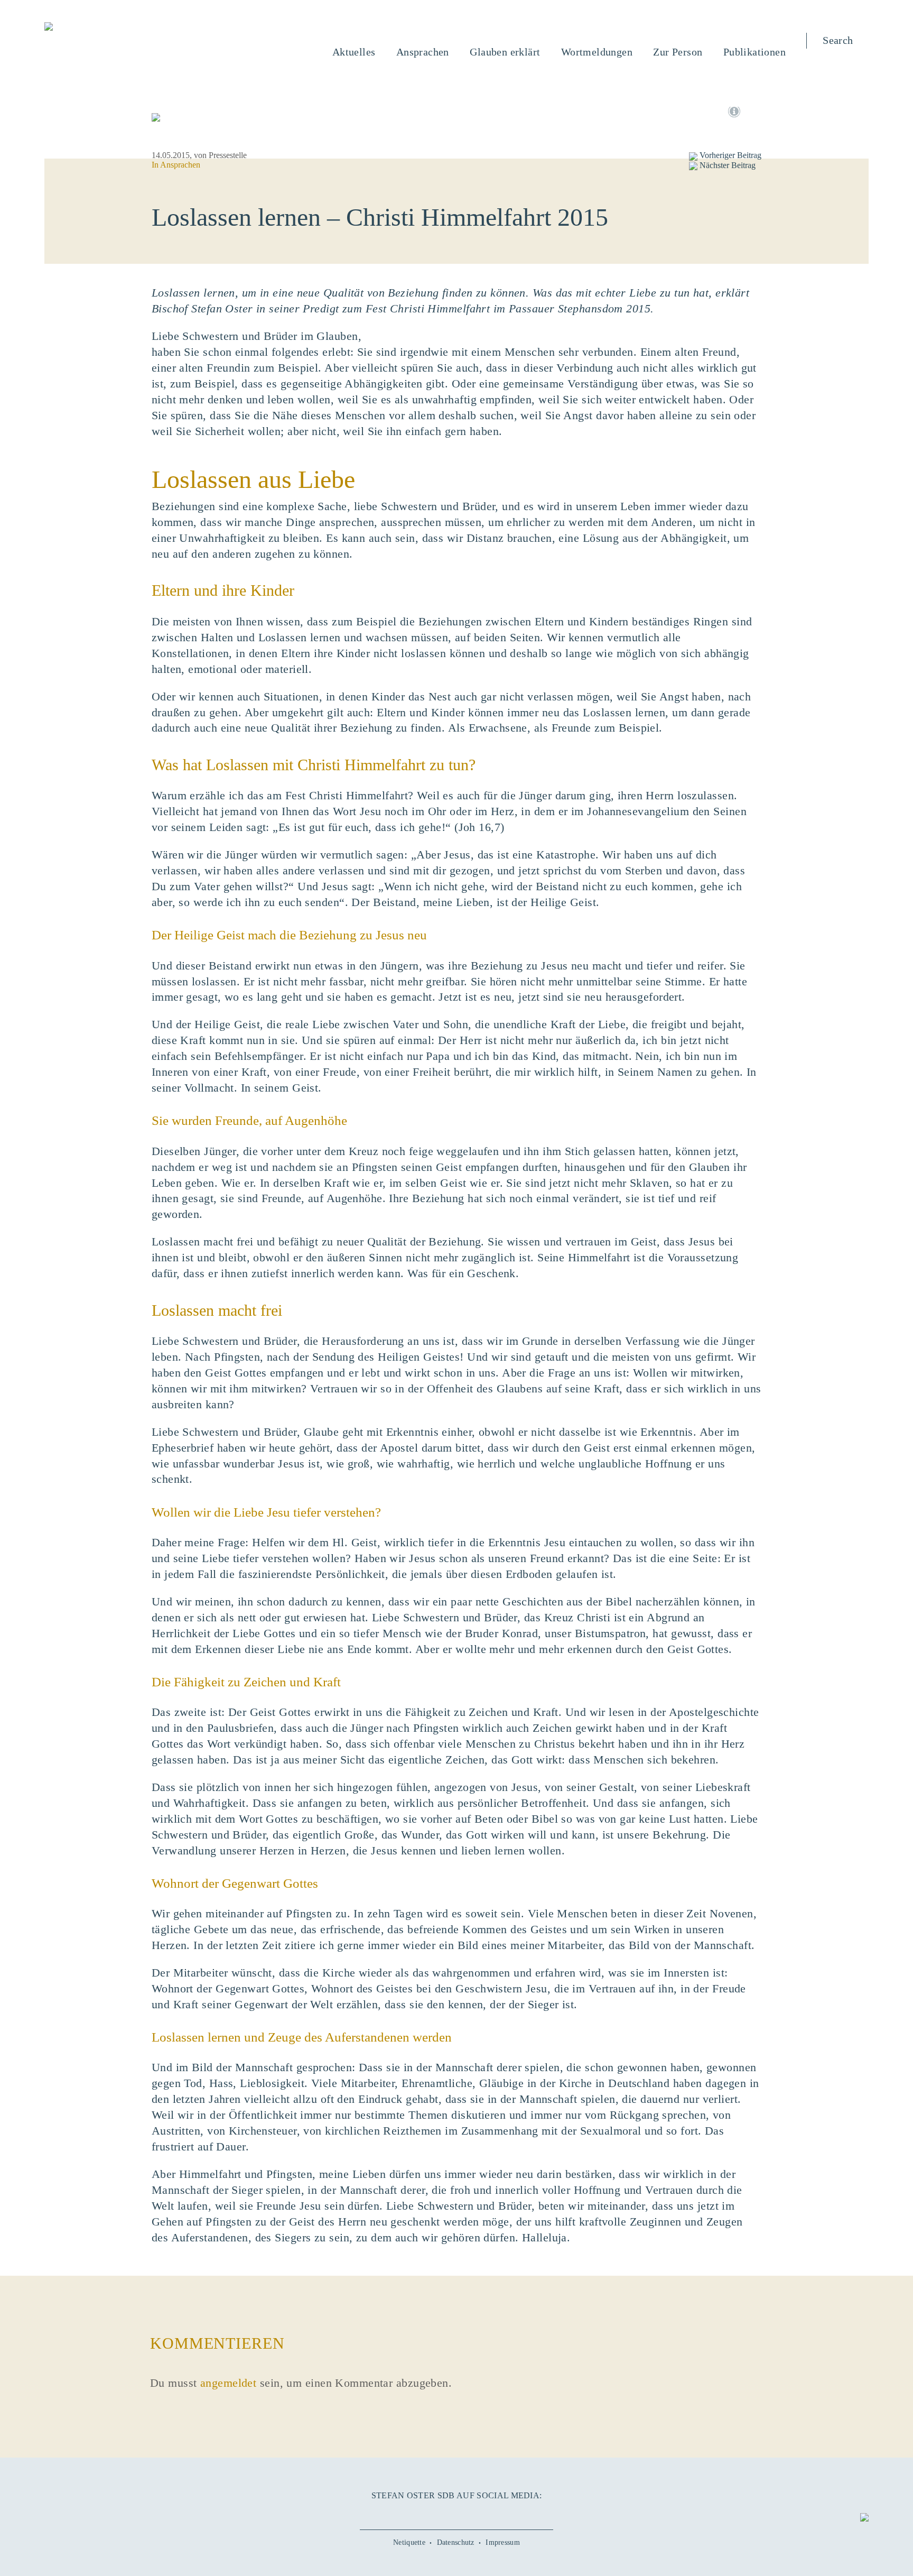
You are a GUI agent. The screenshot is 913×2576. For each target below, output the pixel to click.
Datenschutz (456, 2542)
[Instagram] (456, 2513)
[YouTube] (433, 2513)
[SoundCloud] (480, 2513)
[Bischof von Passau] (113, 27)
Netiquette (409, 2542)
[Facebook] (409, 2513)
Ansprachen (180, 165)
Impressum (503, 2542)
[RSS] (504, 2513)
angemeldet (228, 2383)
